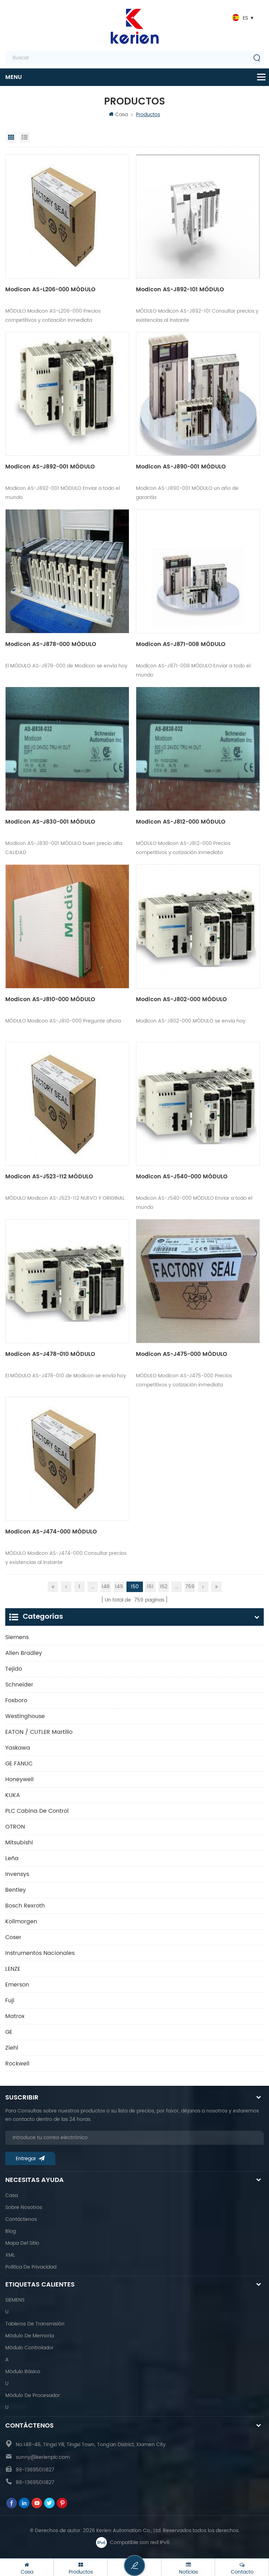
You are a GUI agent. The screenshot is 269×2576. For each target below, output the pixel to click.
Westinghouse (25, 1716)
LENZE (13, 1969)
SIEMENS (15, 2300)
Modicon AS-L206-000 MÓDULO (50, 289)
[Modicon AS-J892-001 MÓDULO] (67, 394)
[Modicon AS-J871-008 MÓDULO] (198, 571)
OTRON (15, 1827)
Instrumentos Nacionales (40, 1953)
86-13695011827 (35, 2470)
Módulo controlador (29, 2348)
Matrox (15, 2016)
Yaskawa (18, 1748)
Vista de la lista (25, 138)
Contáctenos (21, 2219)
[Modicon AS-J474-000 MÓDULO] (67, 1459)
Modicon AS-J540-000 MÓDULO (182, 1177)
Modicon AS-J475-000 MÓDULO (182, 1354)
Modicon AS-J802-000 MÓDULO (181, 999)
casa (12, 2195)
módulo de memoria (30, 2336)
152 (164, 1587)
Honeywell (19, 1779)
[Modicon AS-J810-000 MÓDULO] (67, 926)
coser (13, 1937)
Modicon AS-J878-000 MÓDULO (51, 644)
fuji (10, 2001)
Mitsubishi (19, 1843)
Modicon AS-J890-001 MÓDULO (181, 467)
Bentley (16, 1890)
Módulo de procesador (33, 2395)
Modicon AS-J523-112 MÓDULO (49, 1177)
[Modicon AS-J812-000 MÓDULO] (198, 749)
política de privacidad (31, 2267)
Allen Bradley (24, 1653)
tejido (14, 1669)
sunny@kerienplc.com (43, 2457)
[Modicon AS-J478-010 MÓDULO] (67, 1281)
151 (150, 1587)
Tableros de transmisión (35, 2324)
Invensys (17, 1874)
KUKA (13, 1795)
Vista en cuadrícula (11, 138)
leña (12, 1858)
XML (10, 2255)
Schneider (19, 1685)
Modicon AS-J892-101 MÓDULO (180, 289)
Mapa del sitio (22, 2243)
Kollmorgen (21, 1922)
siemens (17, 1637)
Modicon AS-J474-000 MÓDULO (51, 1532)
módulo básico (23, 2372)
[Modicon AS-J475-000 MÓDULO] (198, 1281)
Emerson (17, 1985)
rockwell (17, 2064)
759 (190, 1587)
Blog (11, 2231)
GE (9, 2032)
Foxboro (16, 1700)
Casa (122, 115)
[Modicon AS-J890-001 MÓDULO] (198, 394)
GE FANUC (19, 1764)
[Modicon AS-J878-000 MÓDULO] (67, 571)
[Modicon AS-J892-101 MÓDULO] (198, 217)
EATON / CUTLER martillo (39, 1732)
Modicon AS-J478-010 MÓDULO (50, 1354)
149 (119, 1587)
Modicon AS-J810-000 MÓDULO (50, 999)
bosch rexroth (25, 1906)
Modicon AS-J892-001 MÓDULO (50, 467)
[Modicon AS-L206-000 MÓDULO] (67, 217)
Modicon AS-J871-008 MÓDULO (181, 644)
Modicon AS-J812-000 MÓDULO (181, 822)
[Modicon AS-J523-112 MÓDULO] (67, 1104)
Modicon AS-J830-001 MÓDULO (50, 822)
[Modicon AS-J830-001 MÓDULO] (67, 749)
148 (106, 1587)
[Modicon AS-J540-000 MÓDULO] (198, 1104)
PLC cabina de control (37, 1811)
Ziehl (12, 2048)
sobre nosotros (24, 2207)
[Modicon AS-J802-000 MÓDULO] (198, 926)
